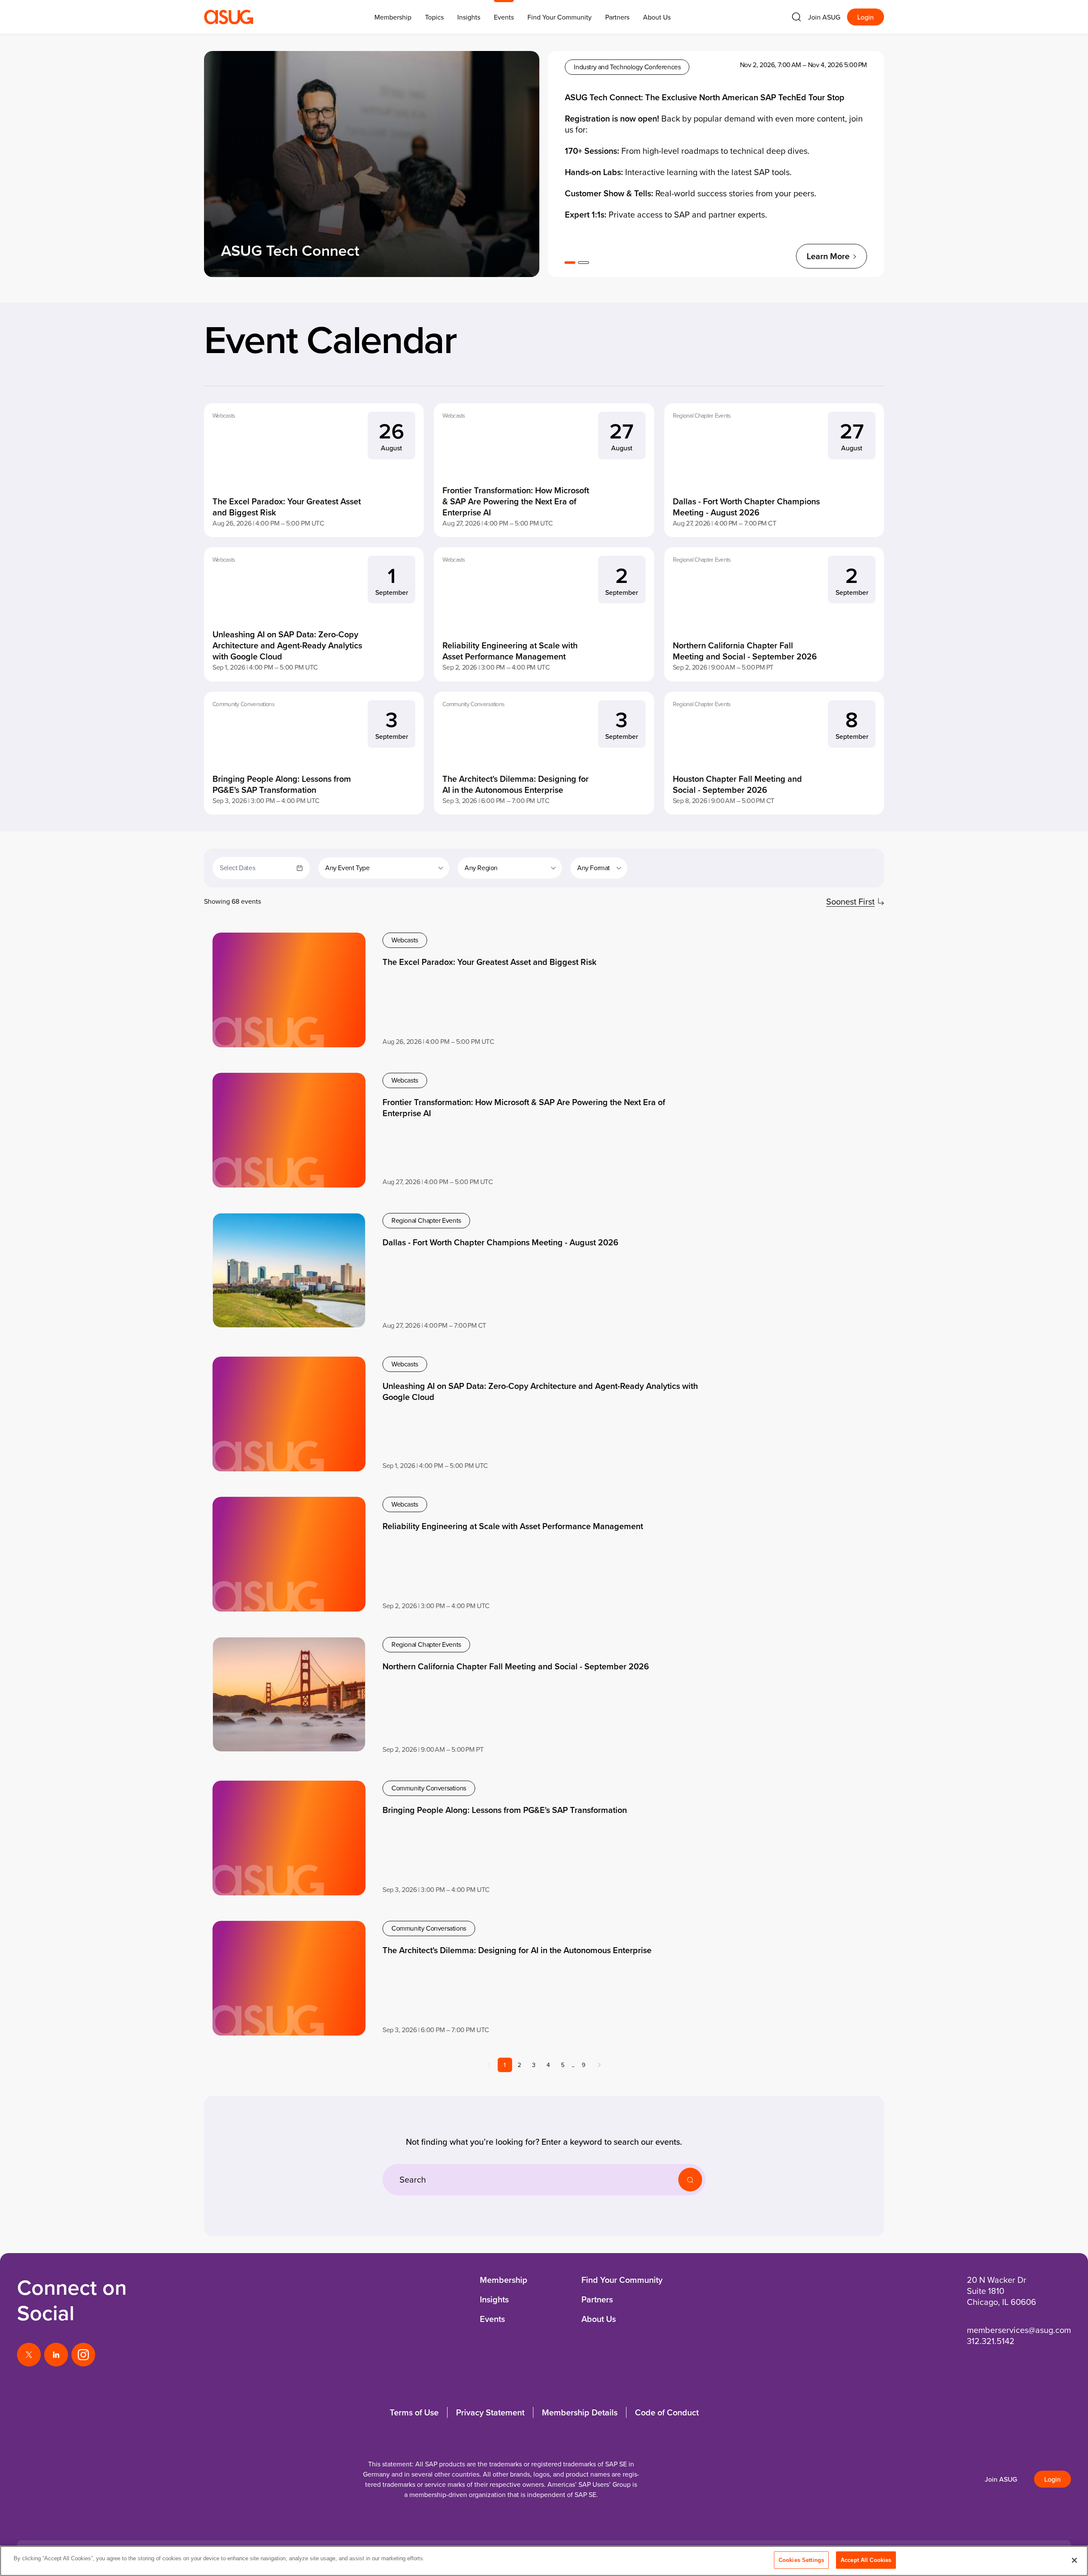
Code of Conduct (667, 2412)
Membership (504, 2280)
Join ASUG (824, 17)
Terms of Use (414, 2412)
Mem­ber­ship (393, 17)
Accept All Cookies (866, 2560)
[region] (544, 2561)
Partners (617, 17)
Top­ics (434, 17)
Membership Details (580, 2412)
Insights (469, 17)
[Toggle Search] (796, 17)
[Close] (1074, 2560)
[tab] (570, 263)
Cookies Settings (801, 2560)
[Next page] (599, 2065)
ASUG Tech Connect (290, 250)
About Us (657, 17)
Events (504, 17)
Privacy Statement (490, 2412)
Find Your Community (560, 17)
